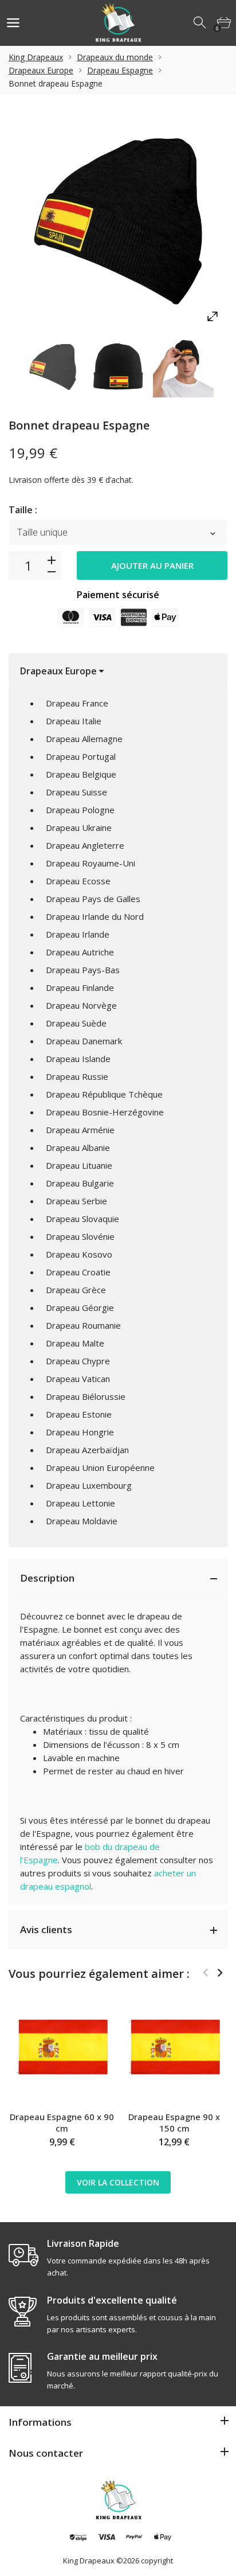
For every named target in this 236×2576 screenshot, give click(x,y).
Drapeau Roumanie (83, 1325)
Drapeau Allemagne (84, 739)
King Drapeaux (36, 57)
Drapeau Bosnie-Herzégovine (105, 1112)
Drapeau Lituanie (79, 1165)
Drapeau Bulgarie (80, 1183)
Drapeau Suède (76, 1023)
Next (220, 1973)
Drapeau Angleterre (85, 845)
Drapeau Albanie (78, 1148)
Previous (205, 1973)
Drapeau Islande (78, 1059)
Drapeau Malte (75, 1343)
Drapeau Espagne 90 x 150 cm (174, 2122)
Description (47, 1578)
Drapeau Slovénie (80, 1236)
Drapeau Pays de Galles (93, 899)
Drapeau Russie (77, 1076)
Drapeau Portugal (81, 756)
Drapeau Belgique (81, 774)
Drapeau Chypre (78, 1361)
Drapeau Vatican (78, 1379)
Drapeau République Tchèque (104, 1094)
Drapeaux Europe (41, 70)
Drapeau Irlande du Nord (95, 916)
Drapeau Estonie (79, 1414)
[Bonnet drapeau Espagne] (53, 367)
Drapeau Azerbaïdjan (87, 1450)
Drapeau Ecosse (78, 881)
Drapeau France (77, 703)
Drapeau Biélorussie (86, 1396)
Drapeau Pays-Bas (83, 970)
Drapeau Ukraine (79, 828)
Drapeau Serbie (76, 1201)
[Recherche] (200, 23)
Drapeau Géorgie (80, 1307)
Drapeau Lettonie (80, 1503)
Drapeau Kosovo (79, 1254)
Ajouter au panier (152, 565)
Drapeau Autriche (80, 952)
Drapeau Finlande (80, 988)
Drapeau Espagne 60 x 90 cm (62, 2122)
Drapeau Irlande (78, 934)
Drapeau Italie (74, 721)
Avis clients (46, 1929)
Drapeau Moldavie (82, 1521)
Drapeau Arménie (80, 1130)
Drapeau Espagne (120, 70)
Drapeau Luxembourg (89, 1485)
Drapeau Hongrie (80, 1432)
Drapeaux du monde (115, 57)
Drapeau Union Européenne (100, 1467)
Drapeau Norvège (81, 1005)
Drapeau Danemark (84, 1041)
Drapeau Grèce (76, 1290)
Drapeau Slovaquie (82, 1219)
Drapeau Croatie (78, 1272)
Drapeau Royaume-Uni (91, 863)
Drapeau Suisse (76, 792)
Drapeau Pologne (80, 810)
